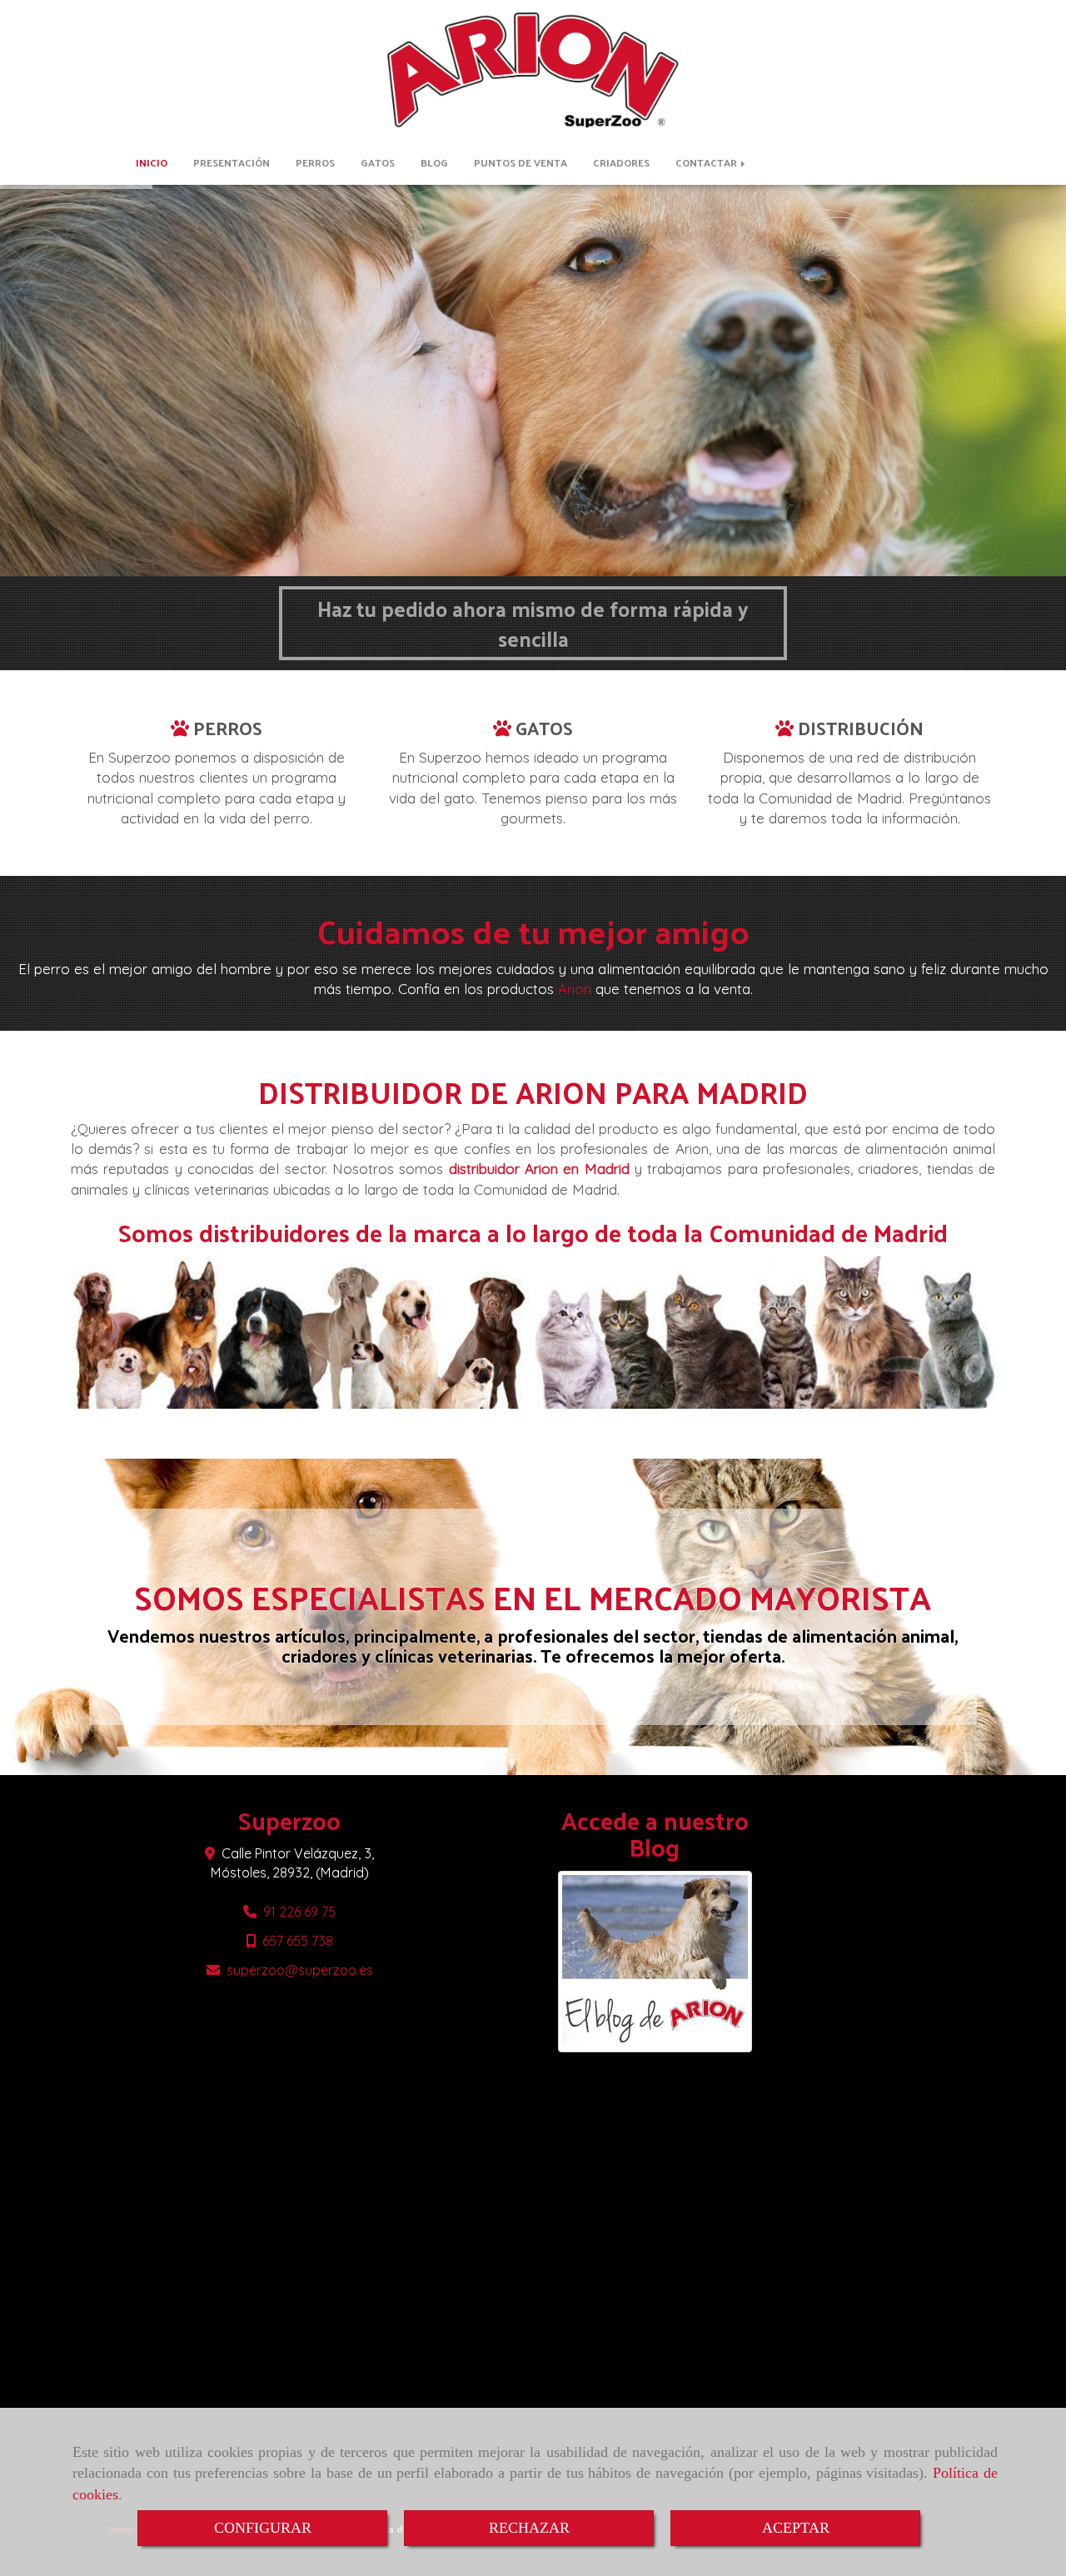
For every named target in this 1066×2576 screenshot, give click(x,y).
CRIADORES (621, 162)
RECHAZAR (529, 2528)
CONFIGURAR (263, 2528)
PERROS (315, 162)
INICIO (152, 162)
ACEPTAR (796, 2528)
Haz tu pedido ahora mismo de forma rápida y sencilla (533, 623)
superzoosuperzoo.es (300, 1970)
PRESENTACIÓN (232, 162)
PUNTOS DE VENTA (521, 162)
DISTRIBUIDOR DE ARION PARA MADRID (533, 1092)
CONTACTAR (707, 162)
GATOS (378, 162)
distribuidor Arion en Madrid (539, 1169)
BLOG (434, 162)
